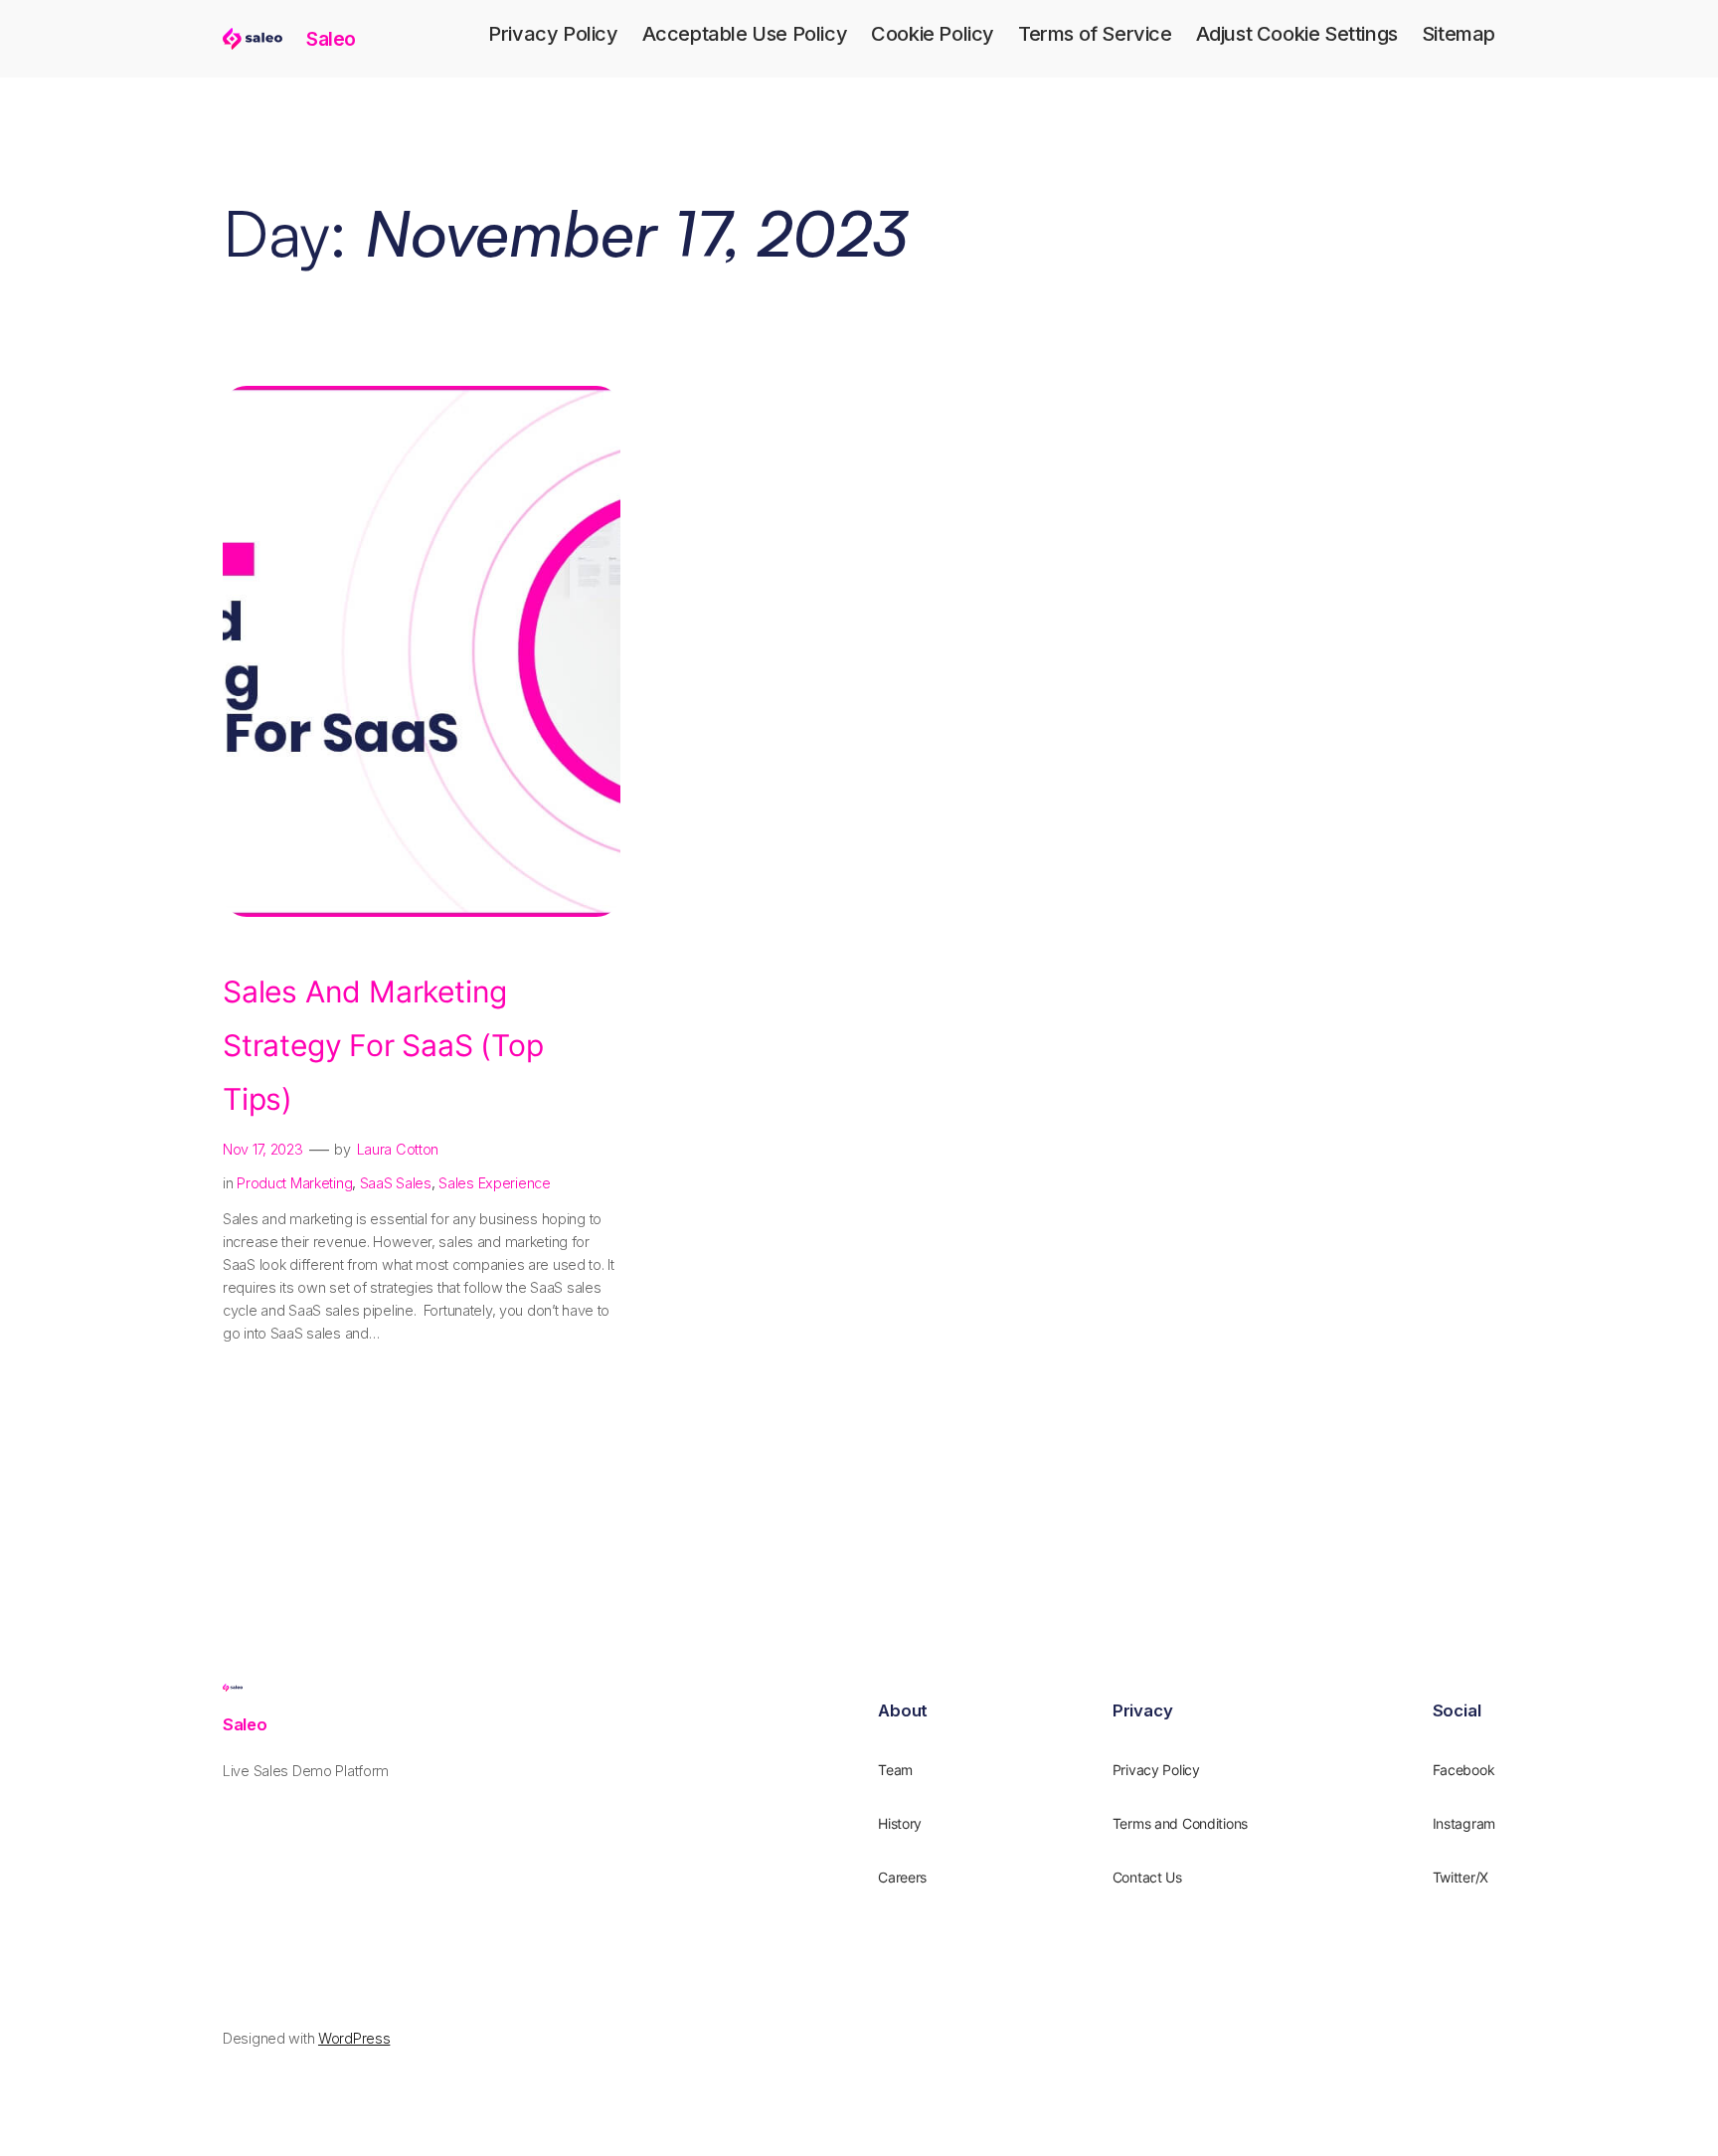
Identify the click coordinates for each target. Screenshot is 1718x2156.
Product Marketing (294, 1183)
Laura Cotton (398, 1149)
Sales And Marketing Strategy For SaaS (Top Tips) (383, 1045)
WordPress (354, 2038)
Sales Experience (494, 1183)
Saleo (331, 39)
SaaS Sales (396, 1183)
